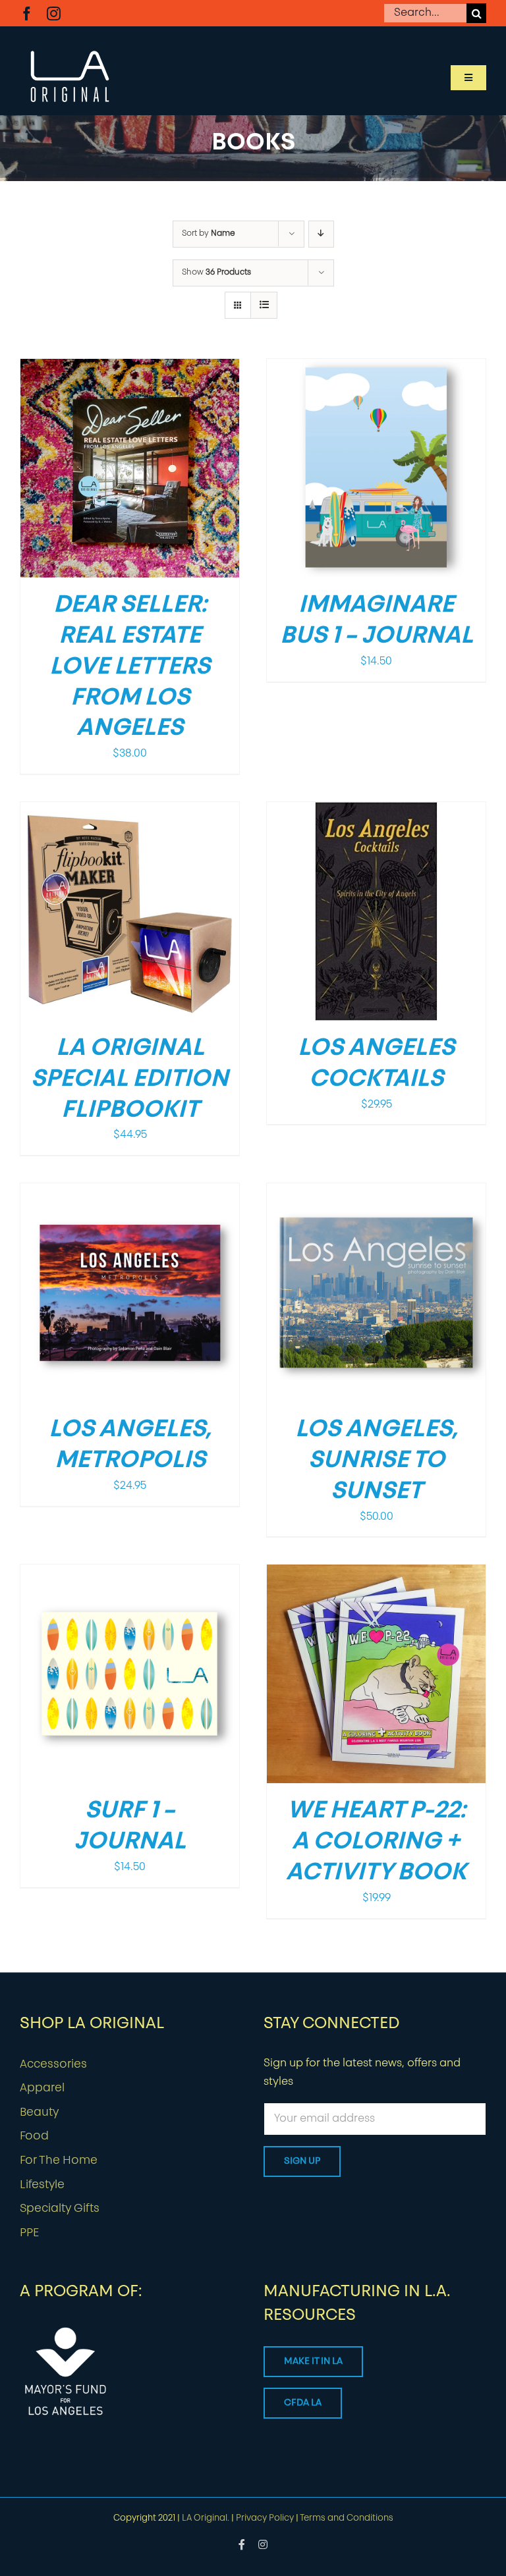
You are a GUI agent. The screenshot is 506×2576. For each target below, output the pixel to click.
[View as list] (264, 305)
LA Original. (206, 2518)
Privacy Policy (265, 2518)
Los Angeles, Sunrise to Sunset (377, 1461)
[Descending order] (321, 234)
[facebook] (27, 13)
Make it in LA (313, 2362)
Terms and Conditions (347, 2518)
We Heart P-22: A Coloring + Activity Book (376, 1842)
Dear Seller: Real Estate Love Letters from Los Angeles (130, 667)
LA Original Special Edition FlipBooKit (130, 1080)
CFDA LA (303, 2403)
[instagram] (54, 13)
